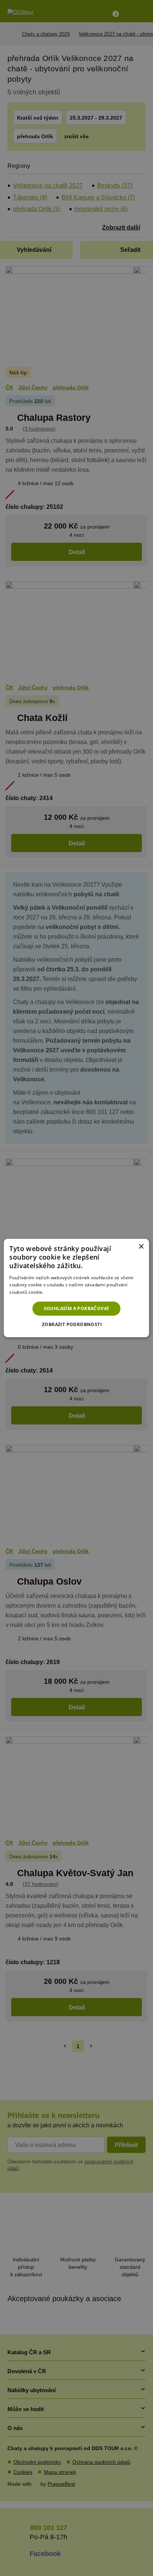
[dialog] (76, 1288)
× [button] (141, 1247)
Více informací (60, 1292)
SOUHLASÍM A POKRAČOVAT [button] (77, 1308)
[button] (76, 1325)
